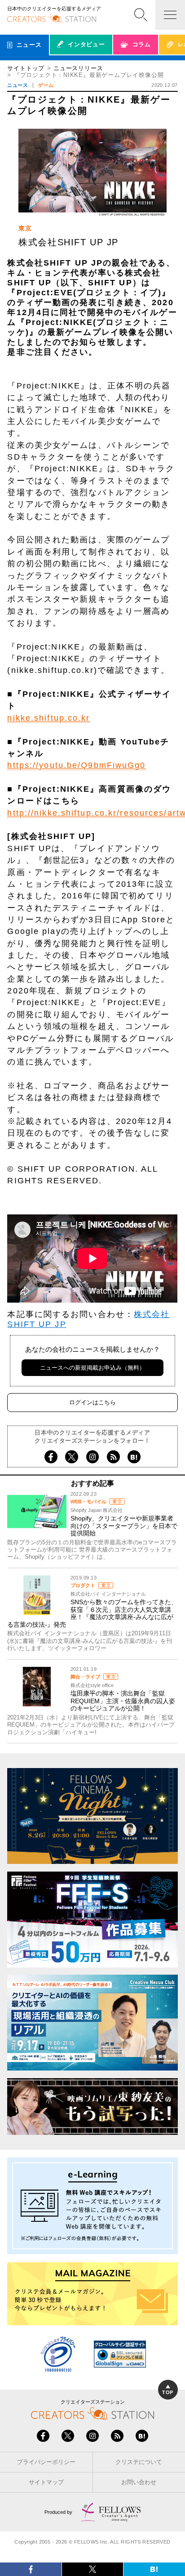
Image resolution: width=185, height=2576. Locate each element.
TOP (167, 2392)
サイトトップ (26, 68)
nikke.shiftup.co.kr (48, 718)
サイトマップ (46, 2482)
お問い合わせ (139, 2482)
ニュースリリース (78, 68)
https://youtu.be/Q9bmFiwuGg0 (76, 765)
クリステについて (139, 2462)
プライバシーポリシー (46, 2462)
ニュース (18, 85)
